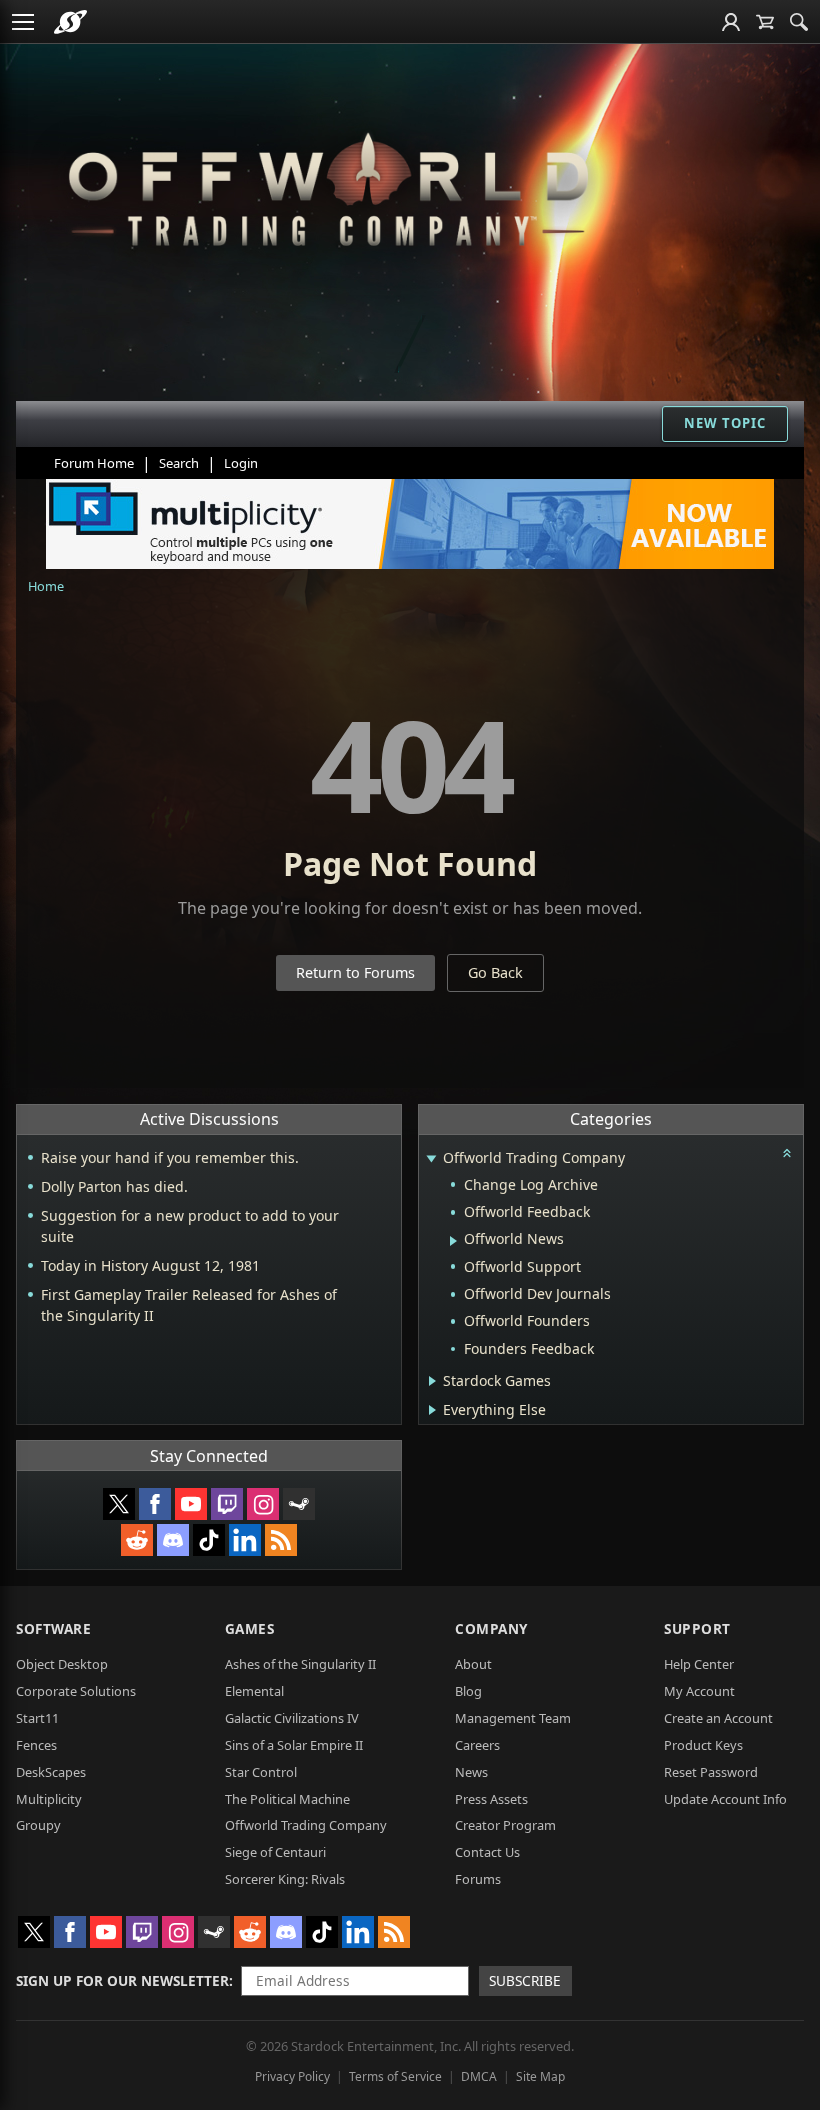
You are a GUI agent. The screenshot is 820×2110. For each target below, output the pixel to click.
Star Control (261, 1772)
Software (53, 1628)
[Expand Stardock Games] (432, 1381)
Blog (468, 1691)
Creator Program (505, 1825)
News (471, 1772)
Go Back (495, 972)
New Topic (725, 423)
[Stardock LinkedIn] (245, 1540)
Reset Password (711, 1772)
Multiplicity (49, 1799)
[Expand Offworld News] (453, 1241)
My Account (699, 1691)
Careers (477, 1745)
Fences (36, 1745)
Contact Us (487, 1852)
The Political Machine (287, 1799)
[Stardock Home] (70, 22)
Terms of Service (395, 2076)
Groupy (38, 1825)
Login (241, 463)
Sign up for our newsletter (122, 1980)
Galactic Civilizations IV (292, 1718)
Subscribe (525, 1980)
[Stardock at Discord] (173, 1540)
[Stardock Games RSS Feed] (281, 1540)
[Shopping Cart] (765, 22)
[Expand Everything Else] (432, 1410)
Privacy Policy (292, 2076)
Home (46, 586)
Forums (478, 1879)
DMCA (479, 2076)
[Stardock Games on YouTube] (191, 1504)
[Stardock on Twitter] (119, 1504)
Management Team (513, 1718)
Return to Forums (355, 972)
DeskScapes (51, 1772)
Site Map (540, 2076)
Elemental (254, 1691)
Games (250, 1628)
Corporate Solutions (76, 1691)
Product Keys (703, 1745)
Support (697, 1628)
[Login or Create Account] (731, 22)
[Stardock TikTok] (209, 1540)
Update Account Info (725, 1799)
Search (179, 463)
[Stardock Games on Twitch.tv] (227, 1504)
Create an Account (718, 1718)
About (473, 1664)
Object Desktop (62, 1664)
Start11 (37, 1718)
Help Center (699, 1664)
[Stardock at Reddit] (137, 1540)
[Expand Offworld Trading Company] (431, 1159)
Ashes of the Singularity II (300, 1664)
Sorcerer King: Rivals (285, 1879)
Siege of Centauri (275, 1852)
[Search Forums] (799, 22)
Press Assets (491, 1799)
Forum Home (94, 463)
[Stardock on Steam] (299, 1504)
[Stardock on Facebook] (155, 1504)
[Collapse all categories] (787, 1153)
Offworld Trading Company (306, 1825)
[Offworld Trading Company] (328, 185)
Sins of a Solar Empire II (294, 1745)
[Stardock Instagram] (263, 1504)
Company (491, 1628)
